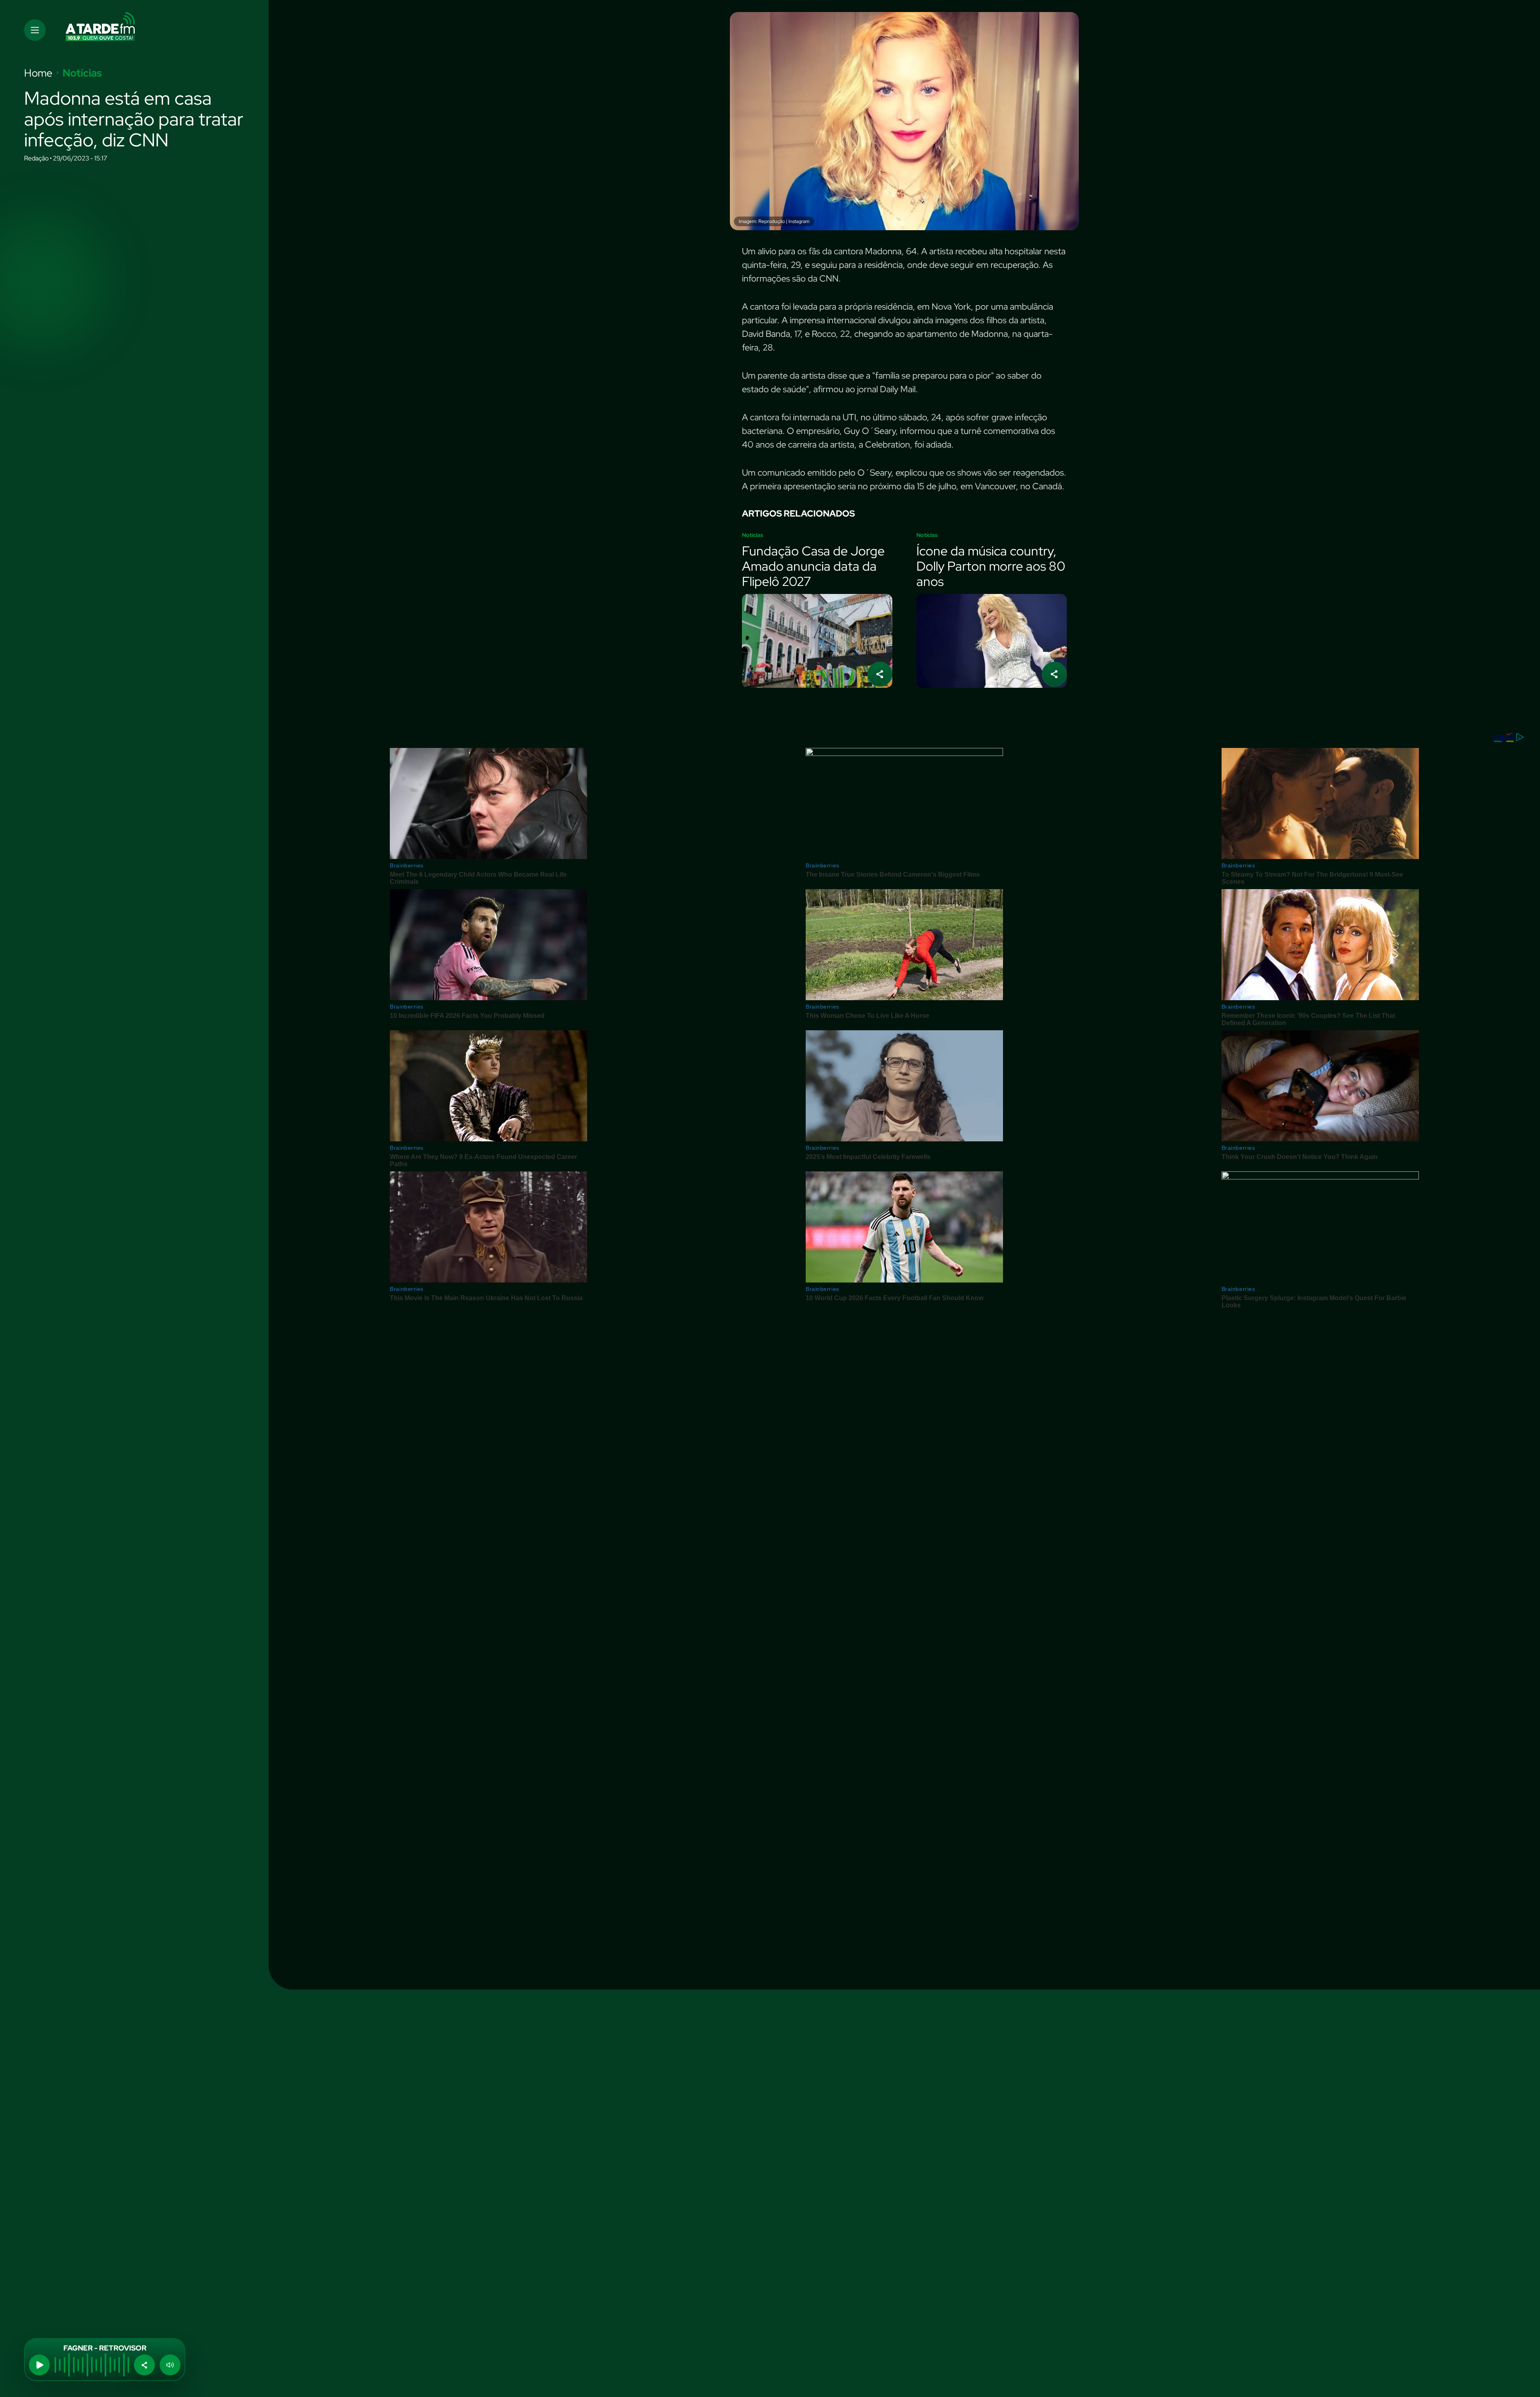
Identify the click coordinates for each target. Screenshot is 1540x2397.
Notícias (82, 73)
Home (38, 73)
